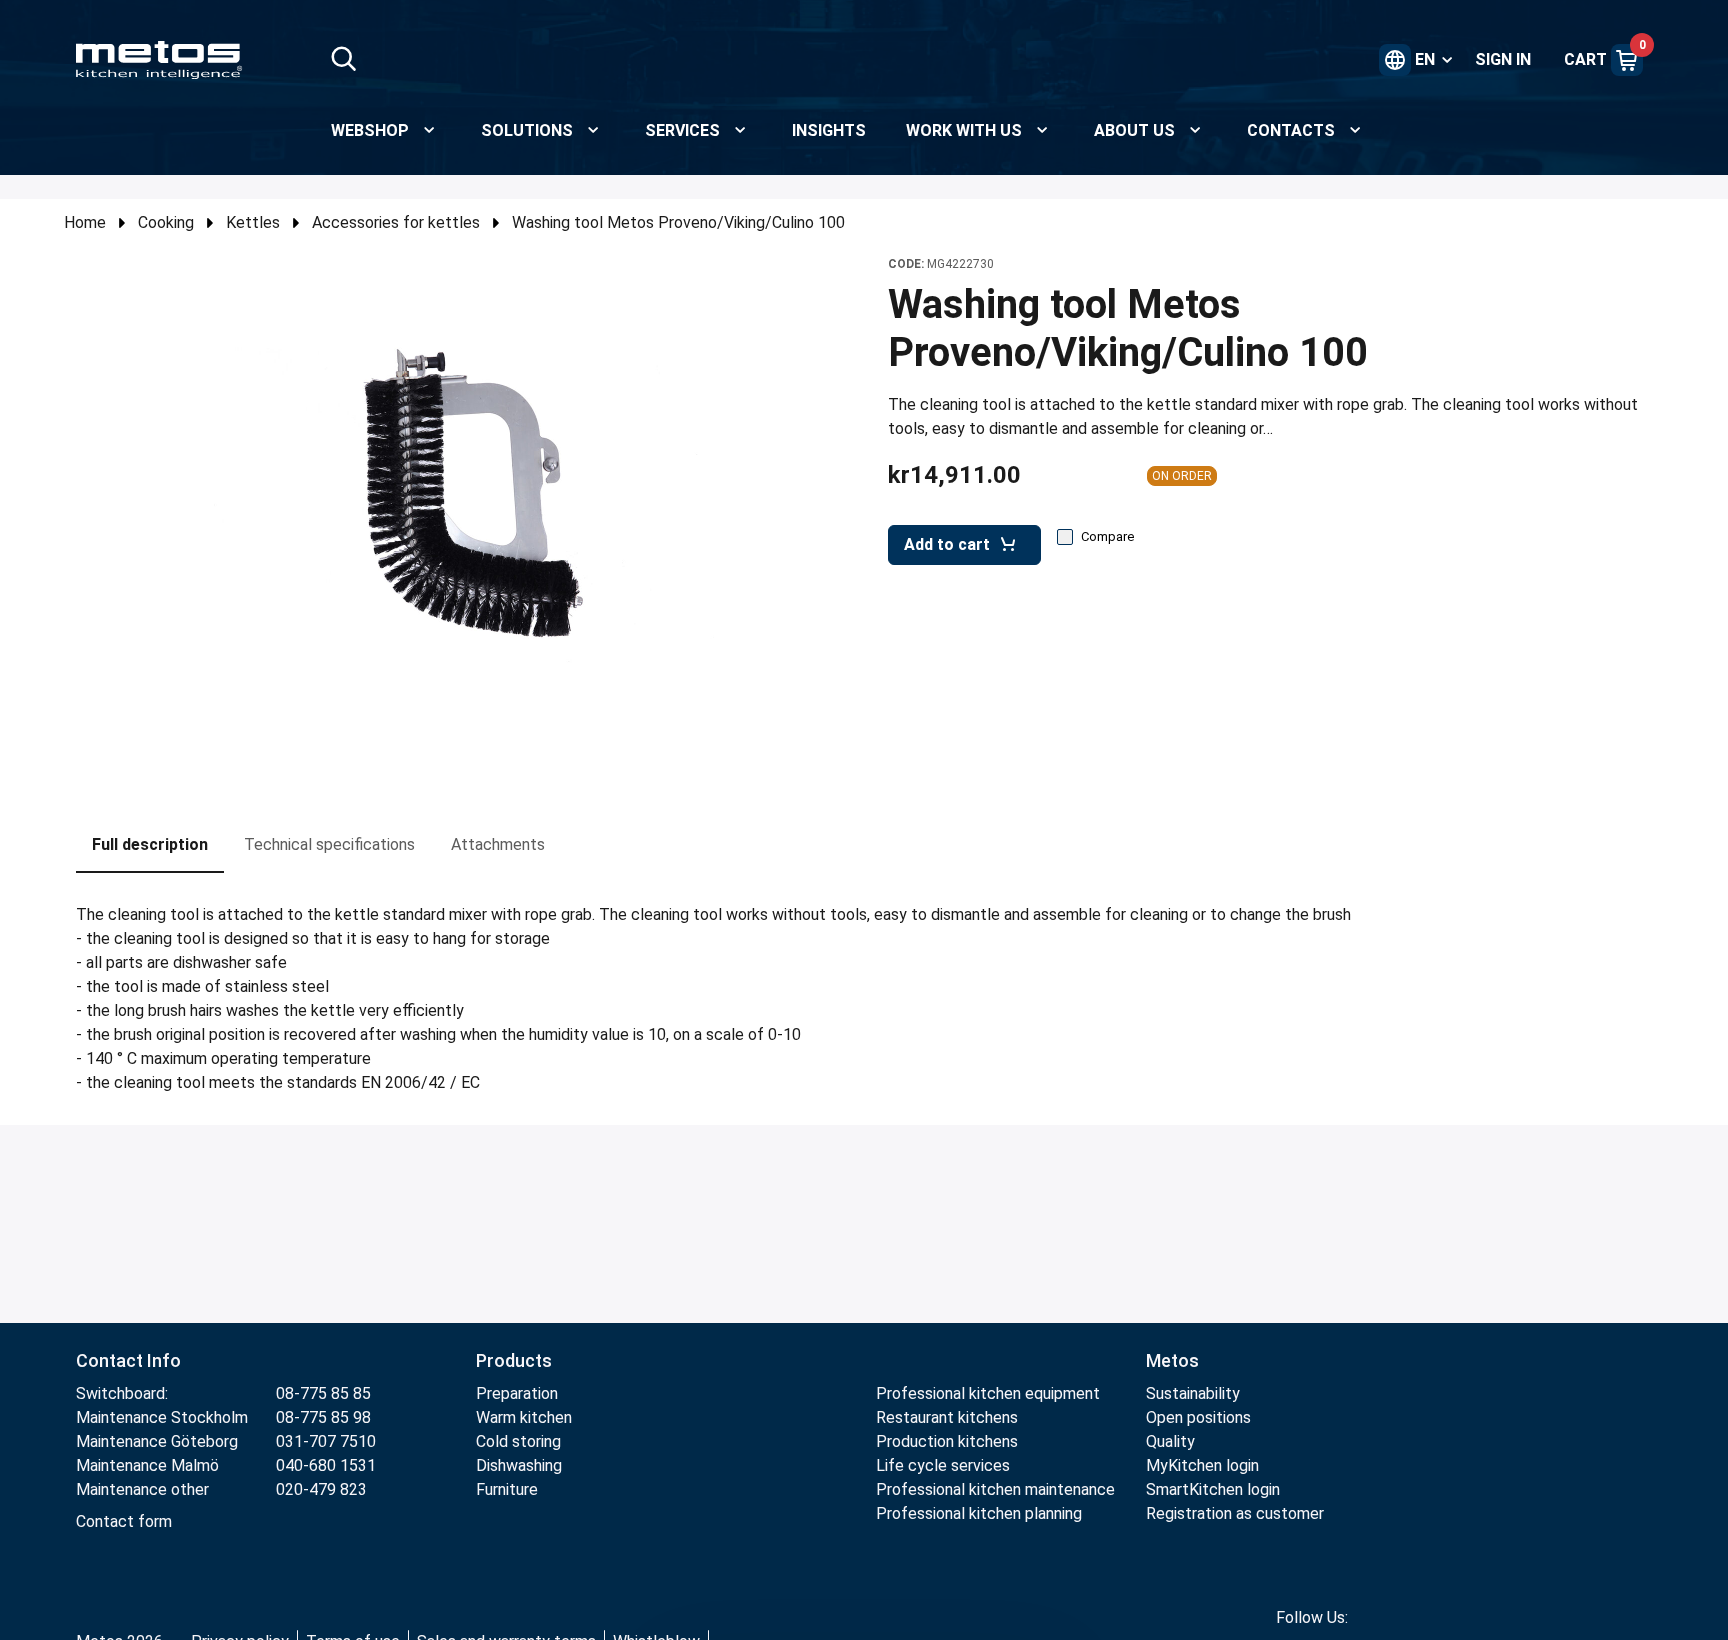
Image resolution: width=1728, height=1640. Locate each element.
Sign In (1503, 59)
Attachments (498, 844)
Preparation (517, 1393)
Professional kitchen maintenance (995, 1489)
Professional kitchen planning (979, 1513)
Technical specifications (329, 844)
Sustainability (1193, 1393)
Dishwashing (519, 1465)
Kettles (253, 222)
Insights (829, 130)
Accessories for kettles (396, 222)
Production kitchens (947, 1441)
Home (85, 222)
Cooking (166, 222)
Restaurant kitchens (947, 1417)
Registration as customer (1235, 1513)
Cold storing (518, 1441)
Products (514, 1360)
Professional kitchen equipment (988, 1393)
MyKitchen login (1202, 1465)
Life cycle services (943, 1465)
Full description (150, 844)
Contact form (124, 1521)
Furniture (509, 1489)
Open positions (1198, 1417)
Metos (1172, 1360)
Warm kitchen (526, 1417)
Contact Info (128, 1360)
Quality (1170, 1441)
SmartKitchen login (1213, 1489)
